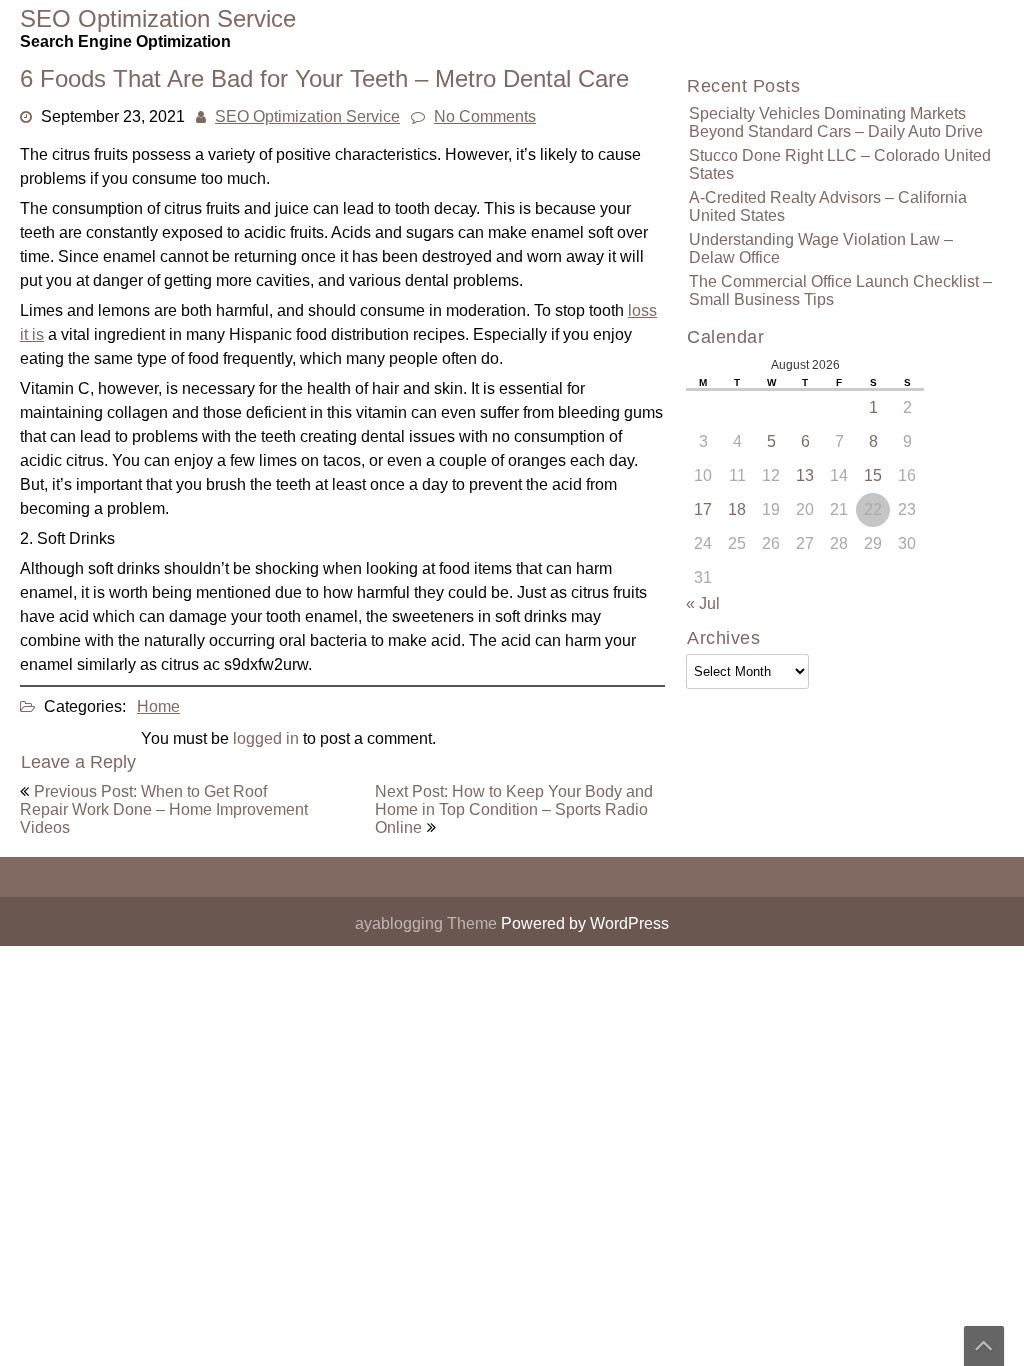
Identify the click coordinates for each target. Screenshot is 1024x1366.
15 (873, 475)
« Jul (703, 603)
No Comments (485, 116)
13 (805, 475)
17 (703, 509)
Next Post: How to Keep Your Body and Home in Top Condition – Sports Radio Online (514, 809)
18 (737, 509)
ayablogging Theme (428, 923)
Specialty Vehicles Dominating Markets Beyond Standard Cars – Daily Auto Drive (836, 122)
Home (158, 706)
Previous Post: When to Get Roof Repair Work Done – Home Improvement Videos (164, 809)
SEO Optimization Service (307, 116)
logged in (266, 738)
